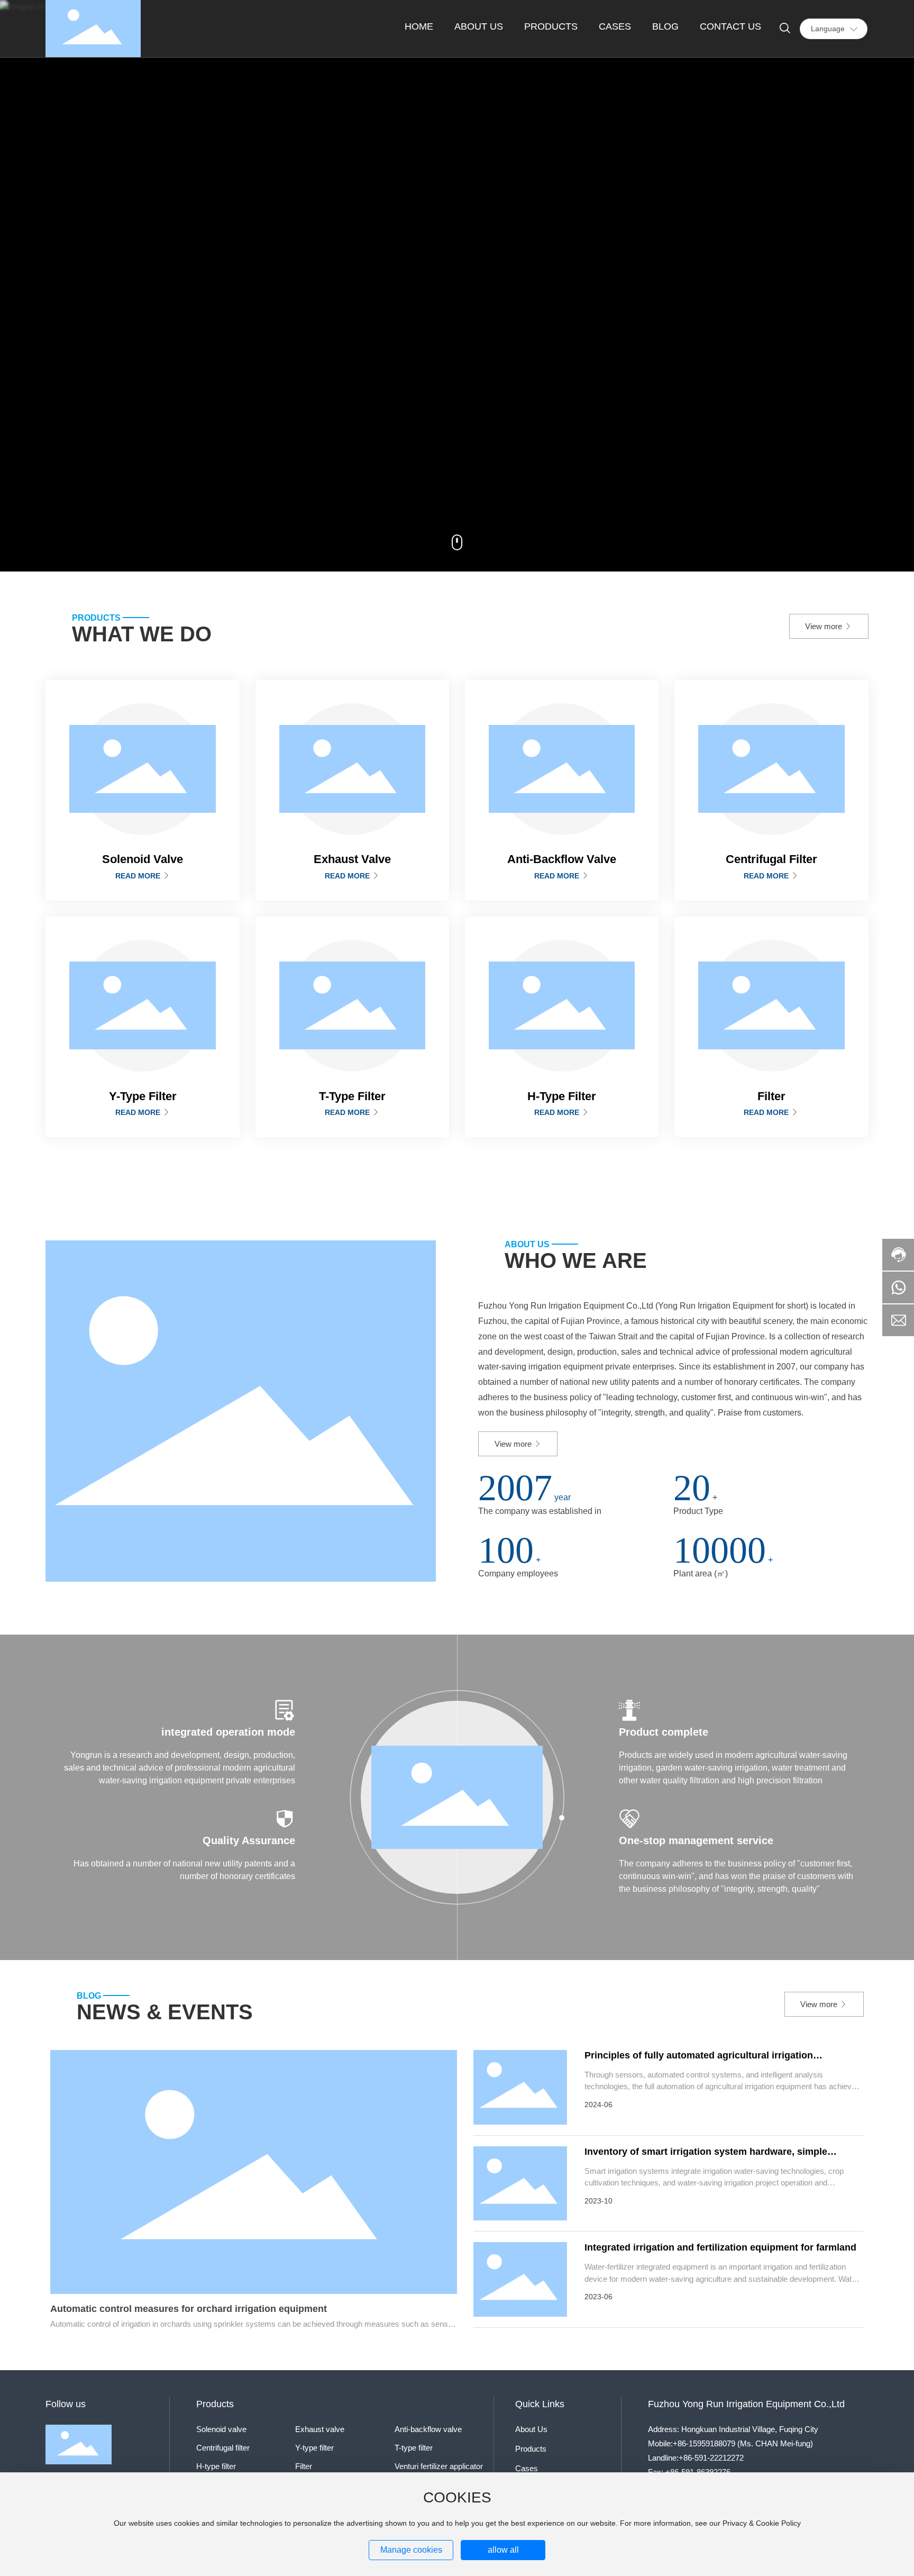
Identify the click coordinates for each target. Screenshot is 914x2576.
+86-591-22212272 (711, 2458)
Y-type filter (314, 2448)
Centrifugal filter (223, 2448)
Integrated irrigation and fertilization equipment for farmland (720, 2247)
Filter (304, 2466)
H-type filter (216, 2466)
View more (825, 626)
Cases (527, 2468)
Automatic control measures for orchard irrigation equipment (189, 2309)
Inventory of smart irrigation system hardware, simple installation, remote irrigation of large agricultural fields (710, 2157)
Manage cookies (411, 2550)
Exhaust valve (320, 2429)
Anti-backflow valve (428, 2429)
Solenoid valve (221, 2429)
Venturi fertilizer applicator (439, 2466)
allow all (503, 2550)
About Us (531, 2429)
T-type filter (414, 2448)
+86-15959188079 (704, 2443)
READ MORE (139, 876)
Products (531, 2449)
